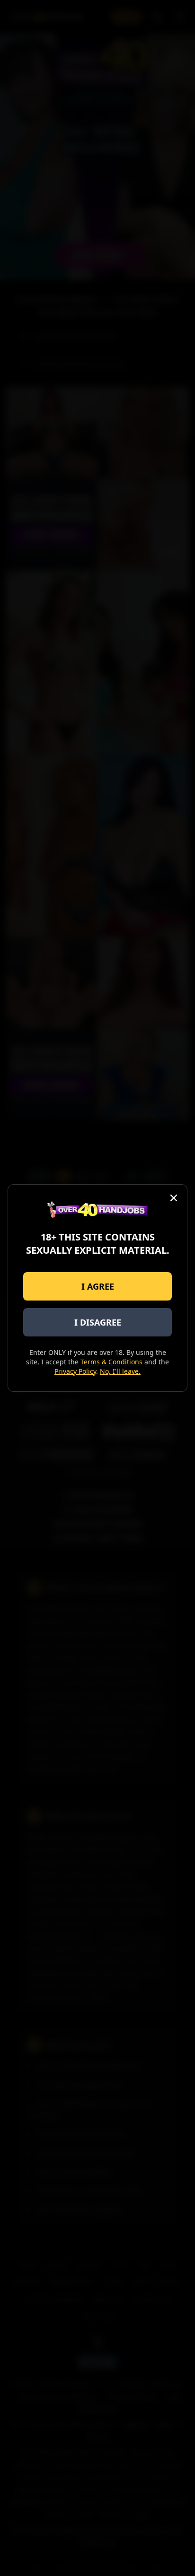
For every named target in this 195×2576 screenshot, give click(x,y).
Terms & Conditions (111, 1362)
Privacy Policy (75, 1371)
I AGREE (98, 1286)
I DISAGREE (98, 1322)
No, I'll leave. (120, 1371)
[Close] (174, 1198)
